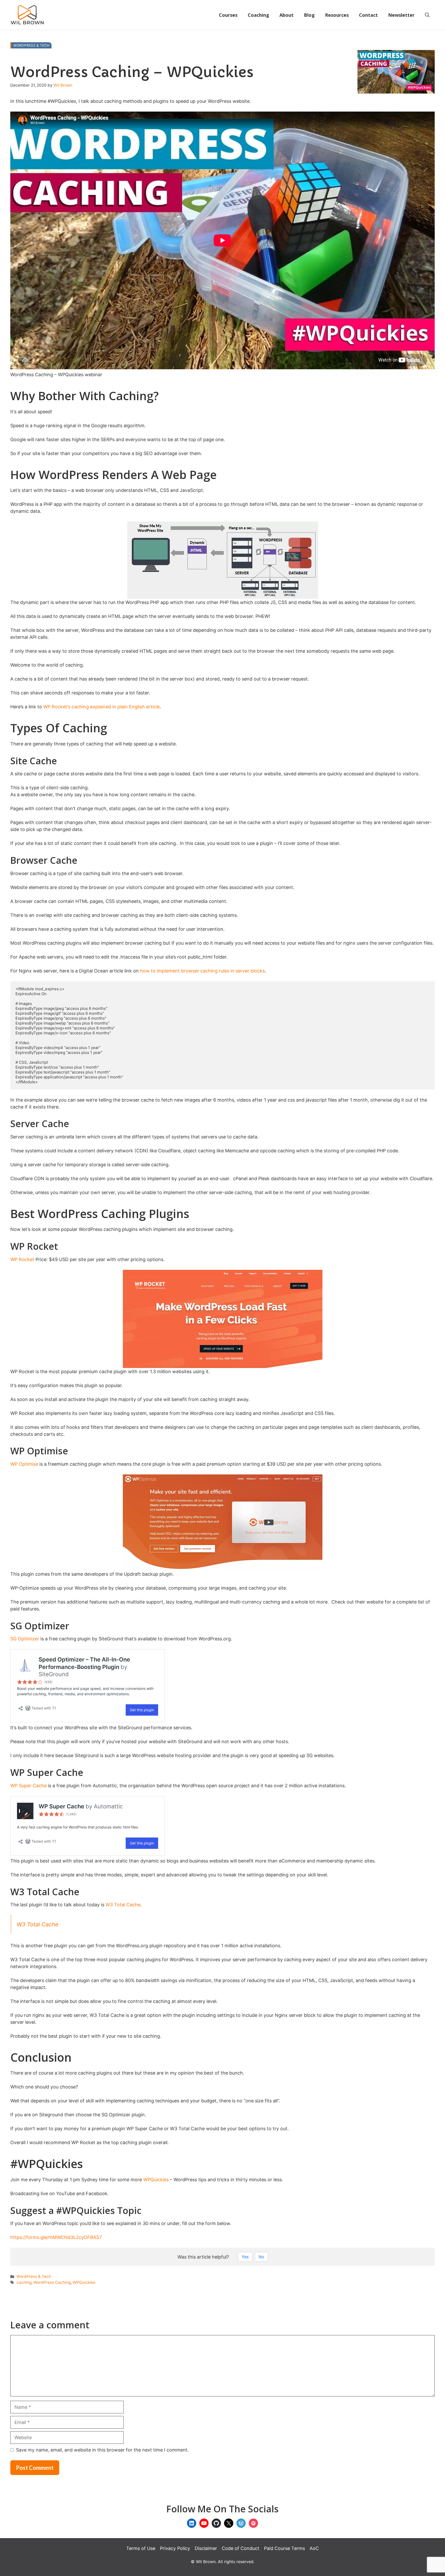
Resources (337, 15)
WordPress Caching (52, 2282)
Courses (228, 15)
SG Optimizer (25, 1639)
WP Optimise (24, 1464)
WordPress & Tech (31, 45)
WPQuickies (156, 2180)
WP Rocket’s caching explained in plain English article (101, 707)
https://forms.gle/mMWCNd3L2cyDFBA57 (56, 2237)
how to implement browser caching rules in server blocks (202, 971)
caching (24, 2282)
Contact (368, 15)
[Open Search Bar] (427, 15)
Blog (309, 15)
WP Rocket (22, 1259)
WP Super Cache (28, 1786)
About (286, 15)
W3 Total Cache (123, 1905)
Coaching (258, 15)
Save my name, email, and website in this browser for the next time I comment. (102, 2450)
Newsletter (401, 15)
